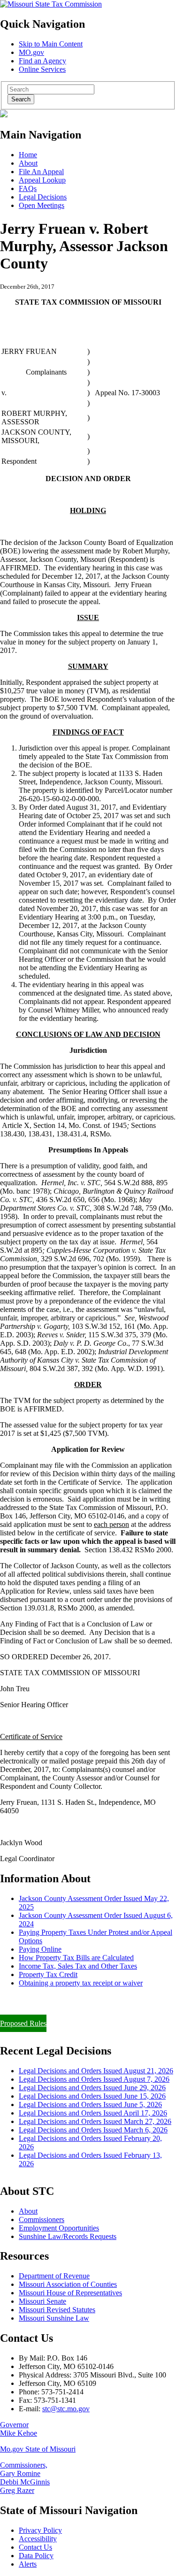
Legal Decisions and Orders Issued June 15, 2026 (92, 2096)
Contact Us (35, 2547)
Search (21, 99)
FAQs (28, 188)
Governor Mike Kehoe (19, 2429)
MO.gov (31, 52)
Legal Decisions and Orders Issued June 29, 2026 (92, 2088)
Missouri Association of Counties (68, 2284)
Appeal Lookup (42, 180)
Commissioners (42, 2219)
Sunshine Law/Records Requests (68, 2236)
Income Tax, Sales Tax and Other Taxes (78, 1966)
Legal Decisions (43, 197)
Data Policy (36, 2556)
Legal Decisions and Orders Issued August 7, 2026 (94, 2079)
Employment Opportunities (59, 2228)
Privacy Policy (40, 2530)
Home (28, 155)
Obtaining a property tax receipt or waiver (81, 1983)
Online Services (42, 69)
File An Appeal (41, 172)
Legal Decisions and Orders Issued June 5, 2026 (90, 2104)
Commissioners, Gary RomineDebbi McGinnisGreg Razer (25, 2478)
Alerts (28, 2564)
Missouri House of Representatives (70, 2293)
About (28, 163)
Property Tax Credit (48, 1974)
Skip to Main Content (51, 44)
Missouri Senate (42, 2301)
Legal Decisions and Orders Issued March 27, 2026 (95, 2121)
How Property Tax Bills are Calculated (76, 1958)
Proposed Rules (23, 2023)
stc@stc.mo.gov (66, 2409)
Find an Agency (42, 61)
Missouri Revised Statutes (57, 2310)
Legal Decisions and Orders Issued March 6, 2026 (93, 2130)
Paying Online (40, 1949)
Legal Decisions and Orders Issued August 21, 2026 (96, 2071)
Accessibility (38, 2539)
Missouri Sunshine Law (54, 2318)
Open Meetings (42, 205)
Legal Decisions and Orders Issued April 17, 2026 (93, 2113)
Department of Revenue (54, 2276)
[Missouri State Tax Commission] (51, 4)
